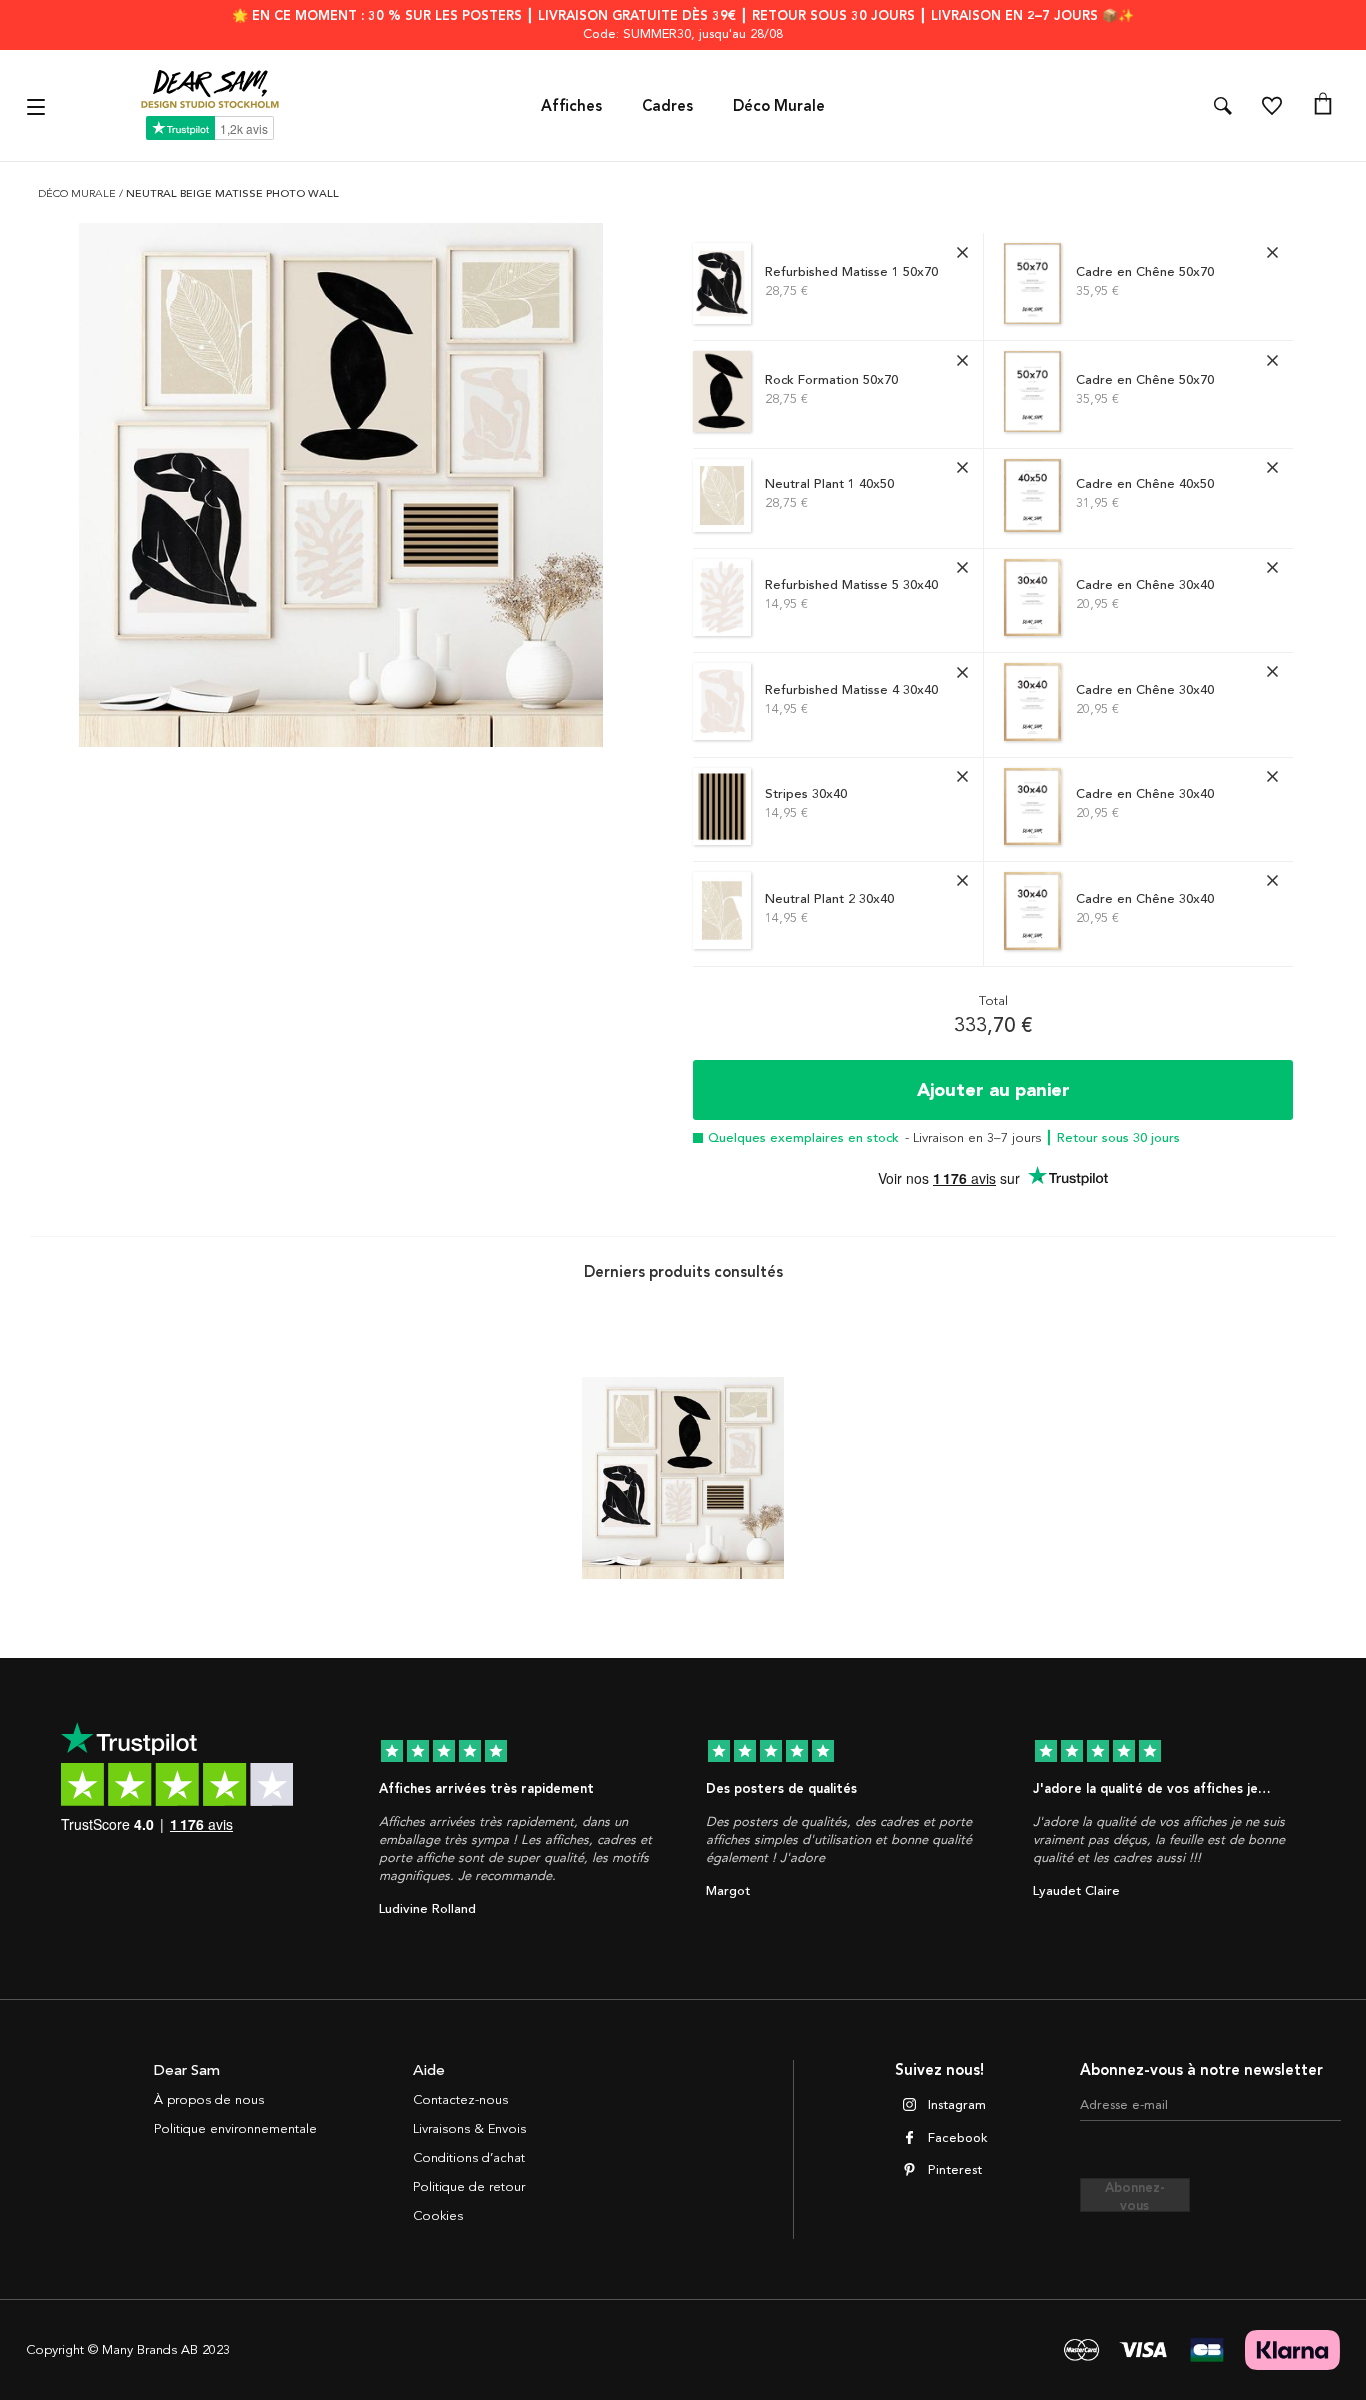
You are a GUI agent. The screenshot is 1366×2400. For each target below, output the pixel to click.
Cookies (438, 2216)
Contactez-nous (460, 2100)
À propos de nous (209, 2100)
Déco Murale (779, 106)
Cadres (667, 106)
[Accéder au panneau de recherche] (1223, 106)
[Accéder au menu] (38, 105)
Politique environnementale (235, 2129)
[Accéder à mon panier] (1323, 106)
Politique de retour (469, 2187)
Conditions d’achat (469, 2158)
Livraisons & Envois (469, 2129)
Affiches (571, 106)
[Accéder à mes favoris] (1272, 106)
